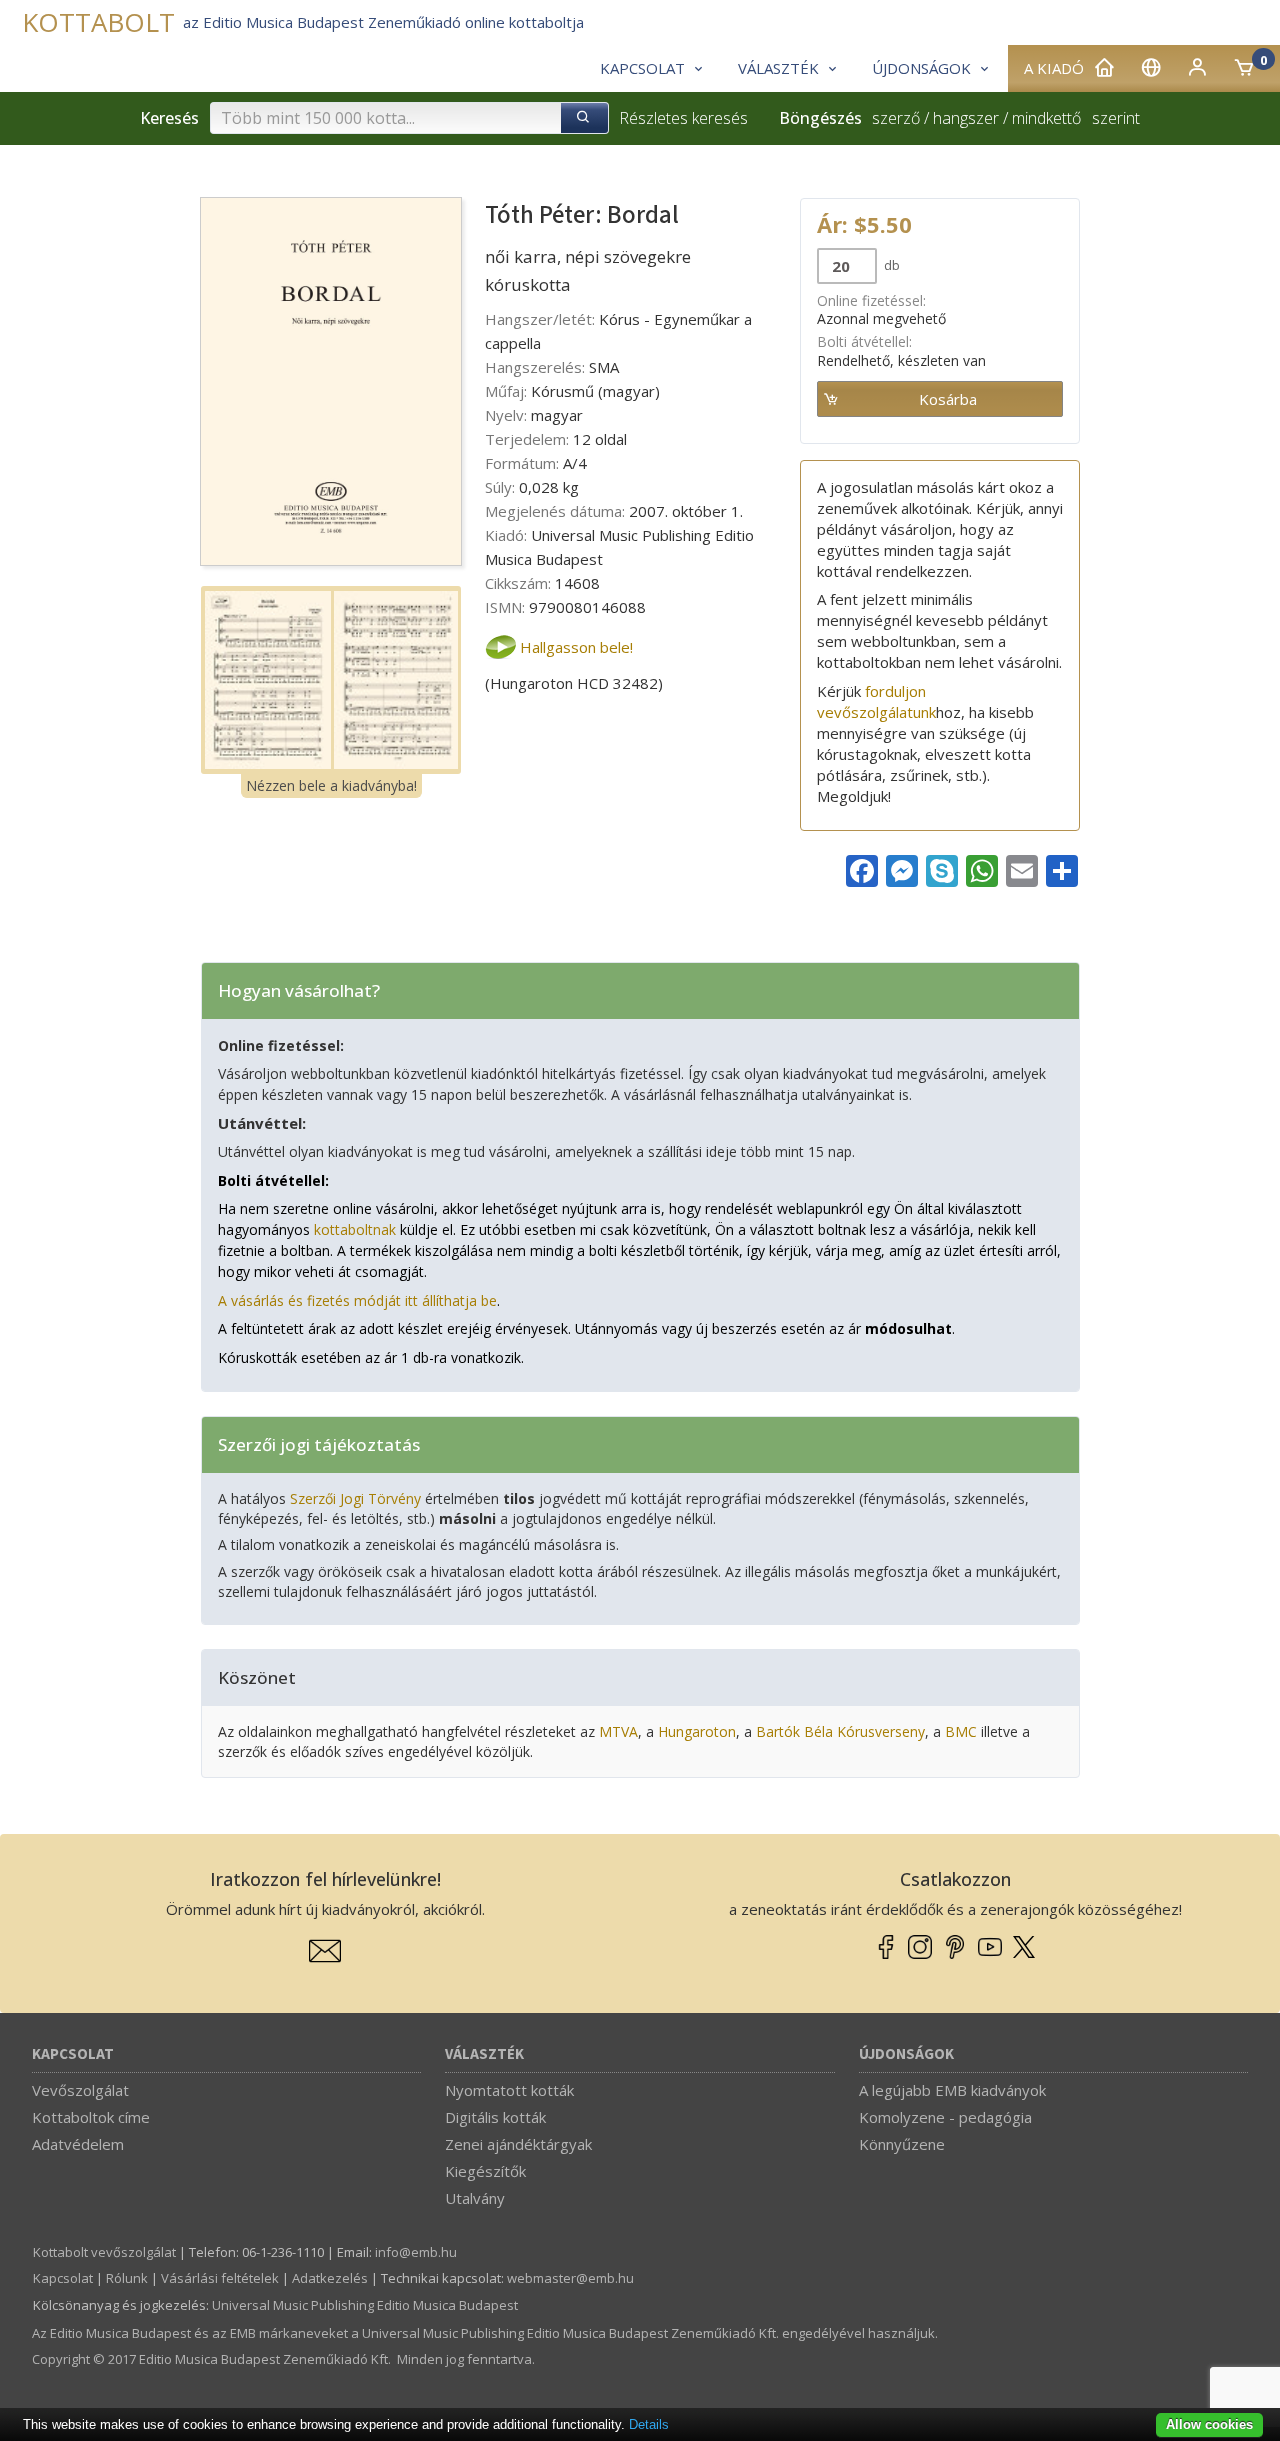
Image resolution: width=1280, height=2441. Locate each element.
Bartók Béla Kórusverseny (840, 1731)
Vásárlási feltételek (220, 2278)
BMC (961, 1731)
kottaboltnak (355, 1229)
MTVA (618, 1731)
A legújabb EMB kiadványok (952, 2090)
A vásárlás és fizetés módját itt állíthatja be (357, 1300)
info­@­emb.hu (416, 2252)
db (890, 265)
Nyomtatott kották (509, 2090)
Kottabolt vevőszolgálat (104, 2252)
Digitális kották (495, 2117)
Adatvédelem (78, 2144)
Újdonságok (906, 2054)
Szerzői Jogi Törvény (355, 1498)
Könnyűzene (902, 2144)
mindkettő (1046, 118)
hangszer (966, 118)
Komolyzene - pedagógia (945, 2117)
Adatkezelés (330, 2278)
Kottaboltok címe (91, 2117)
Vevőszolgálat (80, 2090)
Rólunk (127, 2278)
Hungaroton (697, 1731)
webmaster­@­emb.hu (570, 2278)
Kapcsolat (73, 2054)
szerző (896, 118)
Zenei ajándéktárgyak (518, 2144)
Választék (484, 2054)
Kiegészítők (485, 2171)
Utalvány (475, 2198)
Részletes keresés (683, 118)
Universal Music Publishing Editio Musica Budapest (365, 2305)
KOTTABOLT (98, 22)
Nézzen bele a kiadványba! (331, 785)
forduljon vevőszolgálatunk (876, 701)
